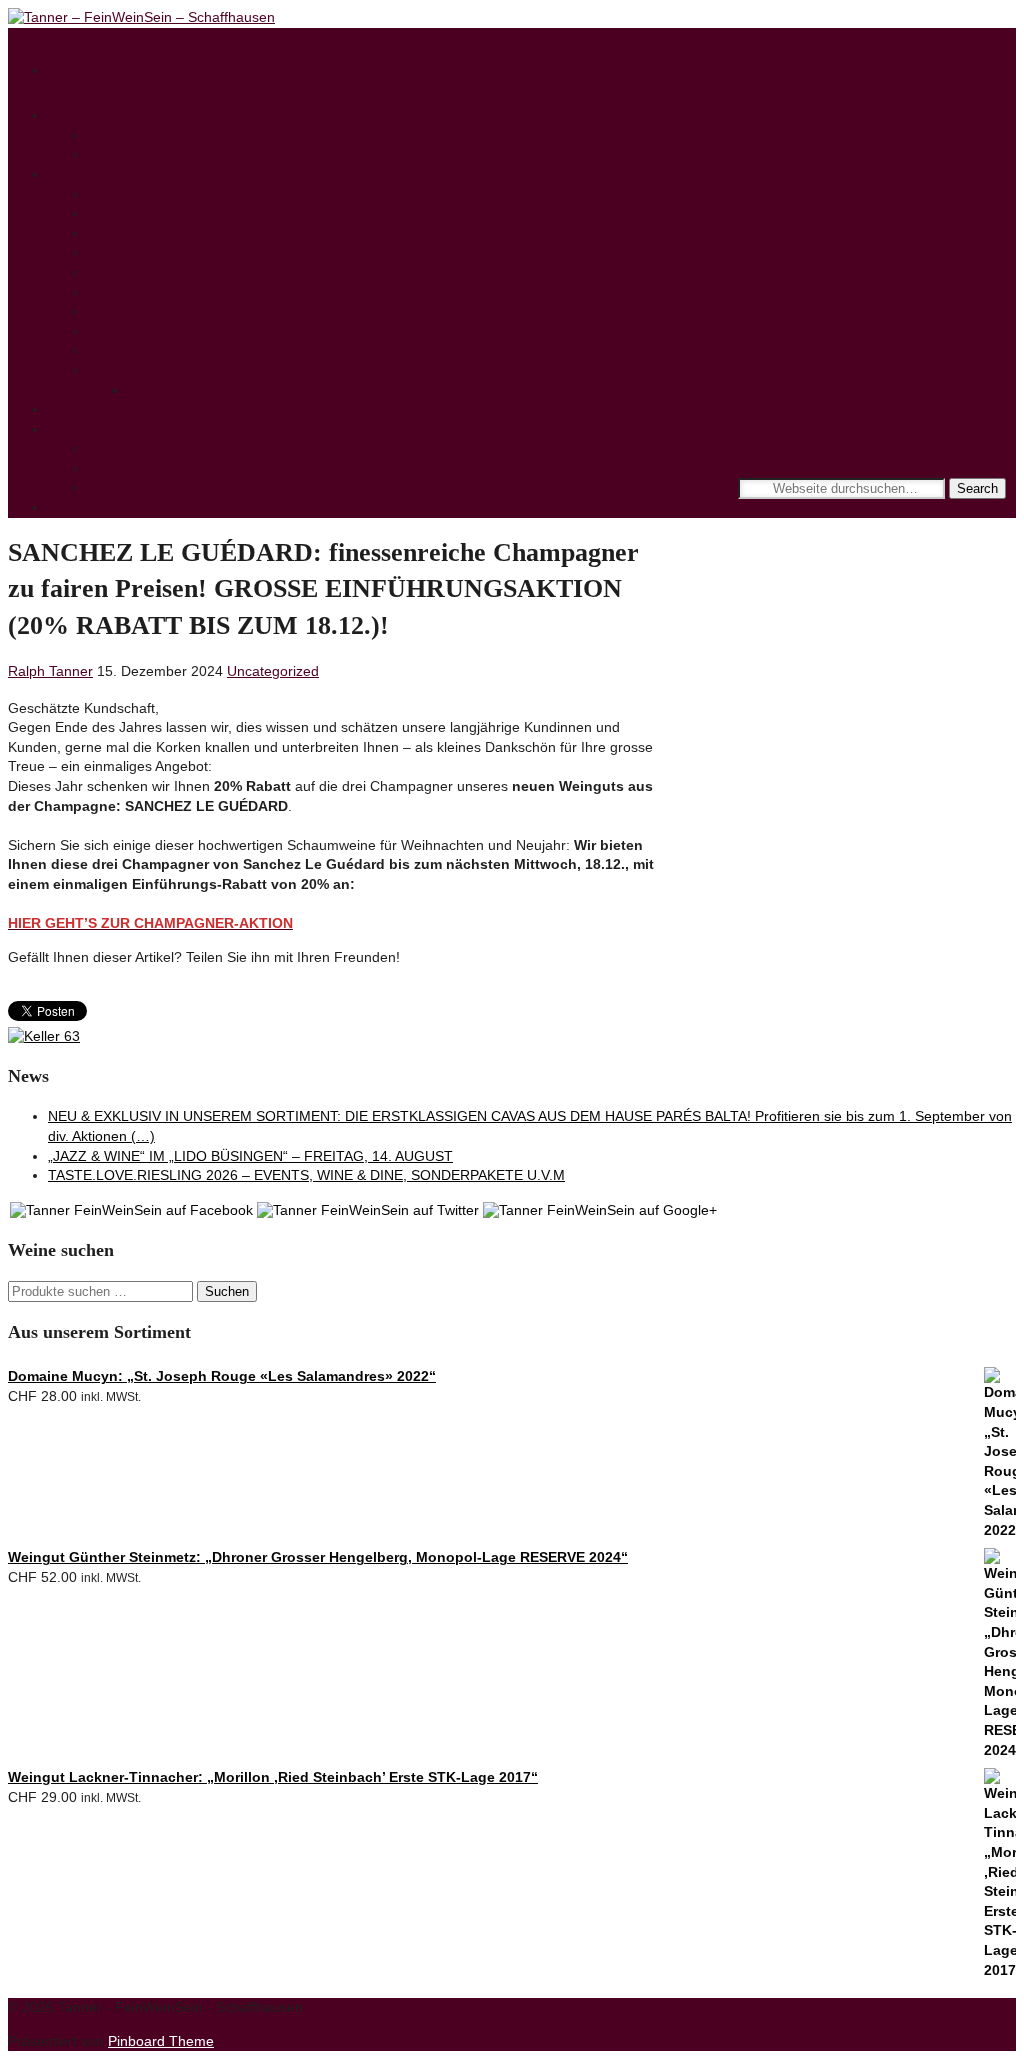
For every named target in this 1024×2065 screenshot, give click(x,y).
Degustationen (134, 448)
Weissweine (125, 213)
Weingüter (80, 409)
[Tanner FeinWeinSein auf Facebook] (131, 1210)
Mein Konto (124, 370)
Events (109, 468)
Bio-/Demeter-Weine (152, 292)
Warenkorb (122, 350)
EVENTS (75, 429)
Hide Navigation (168, 37)
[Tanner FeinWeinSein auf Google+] (600, 1210)
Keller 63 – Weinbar (110, 507)
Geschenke (124, 331)
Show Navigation (61, 37)
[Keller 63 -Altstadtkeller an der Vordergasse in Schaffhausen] (44, 1036)
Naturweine (124, 272)
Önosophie (82, 115)
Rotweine (117, 252)
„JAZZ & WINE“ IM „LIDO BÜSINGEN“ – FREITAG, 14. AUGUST (250, 1156)
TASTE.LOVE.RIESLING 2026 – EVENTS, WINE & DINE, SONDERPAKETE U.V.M (306, 1175)
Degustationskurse (147, 487)
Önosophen (125, 154)
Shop (64, 174)
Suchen (227, 1291)
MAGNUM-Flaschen (151, 311)
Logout (150, 390)
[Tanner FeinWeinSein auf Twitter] (368, 1210)
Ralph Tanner (50, 671)
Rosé (104, 233)
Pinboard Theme (161, 2041)
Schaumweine (132, 194)
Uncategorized (273, 671)
